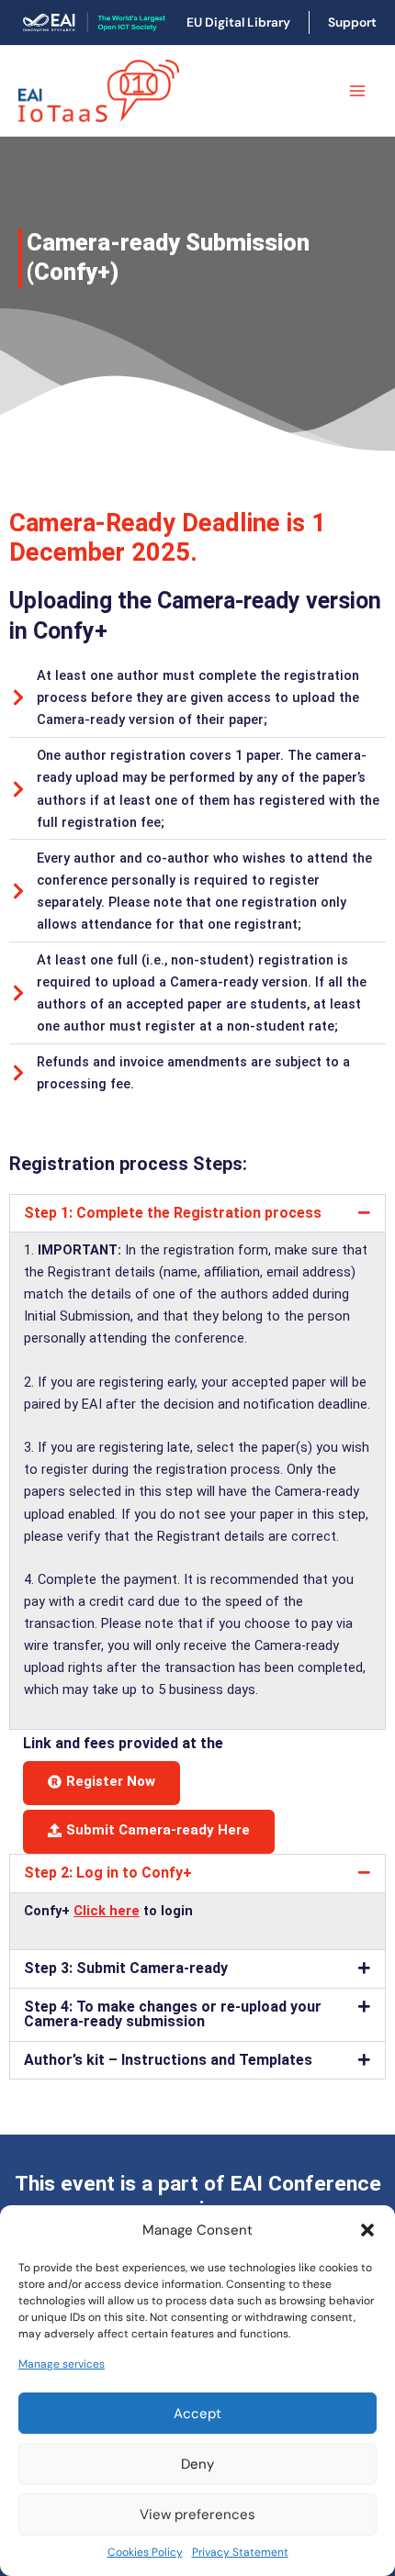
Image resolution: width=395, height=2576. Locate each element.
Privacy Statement (240, 2552)
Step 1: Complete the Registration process (173, 1213)
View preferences (197, 2515)
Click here (107, 1911)
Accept (197, 2414)
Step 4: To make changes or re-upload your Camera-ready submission (173, 2014)
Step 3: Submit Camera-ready (126, 1968)
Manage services (62, 2364)
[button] (367, 2230)
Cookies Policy (145, 2552)
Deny (197, 2464)
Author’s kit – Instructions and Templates (168, 2060)
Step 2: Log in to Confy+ (108, 1873)
